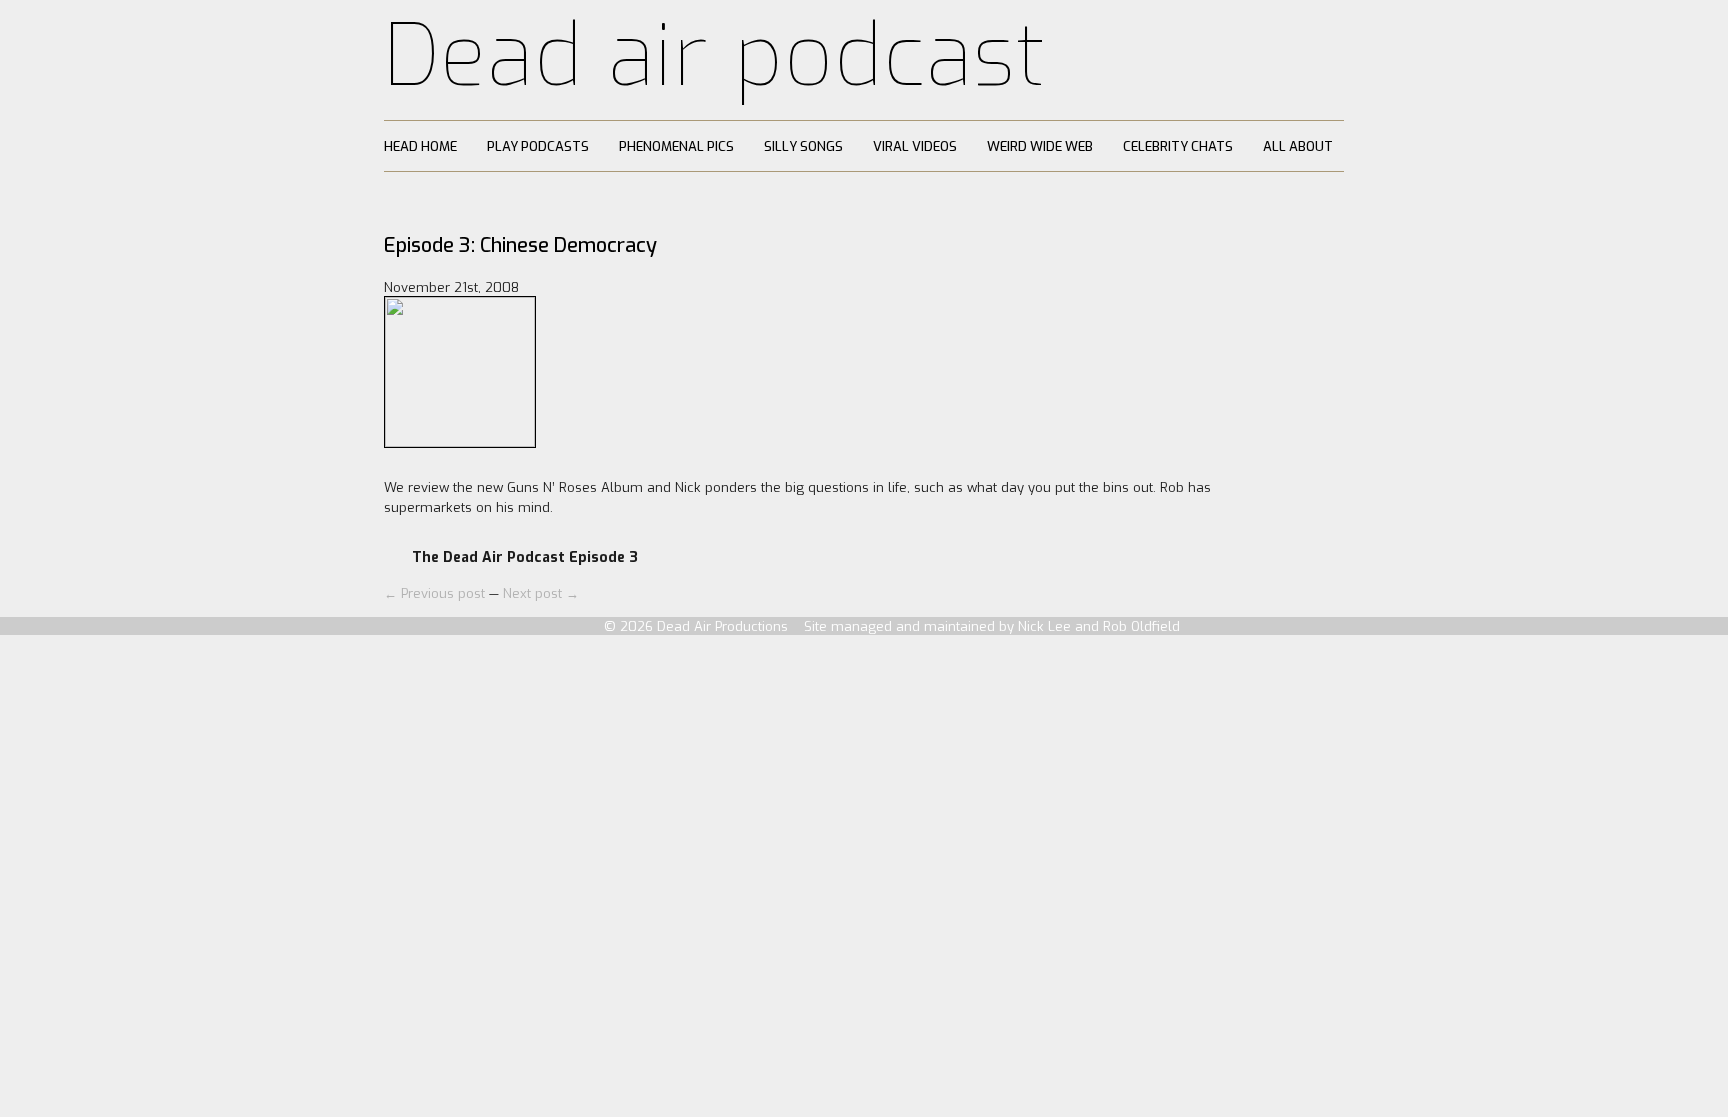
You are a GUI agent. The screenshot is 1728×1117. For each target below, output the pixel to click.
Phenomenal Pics (676, 146)
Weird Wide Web (1040, 146)
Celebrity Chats (1178, 146)
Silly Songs (803, 146)
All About (1298, 146)
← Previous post (436, 593)
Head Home (420, 146)
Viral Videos (915, 146)
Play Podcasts (538, 146)
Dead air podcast (715, 56)
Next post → (541, 593)
